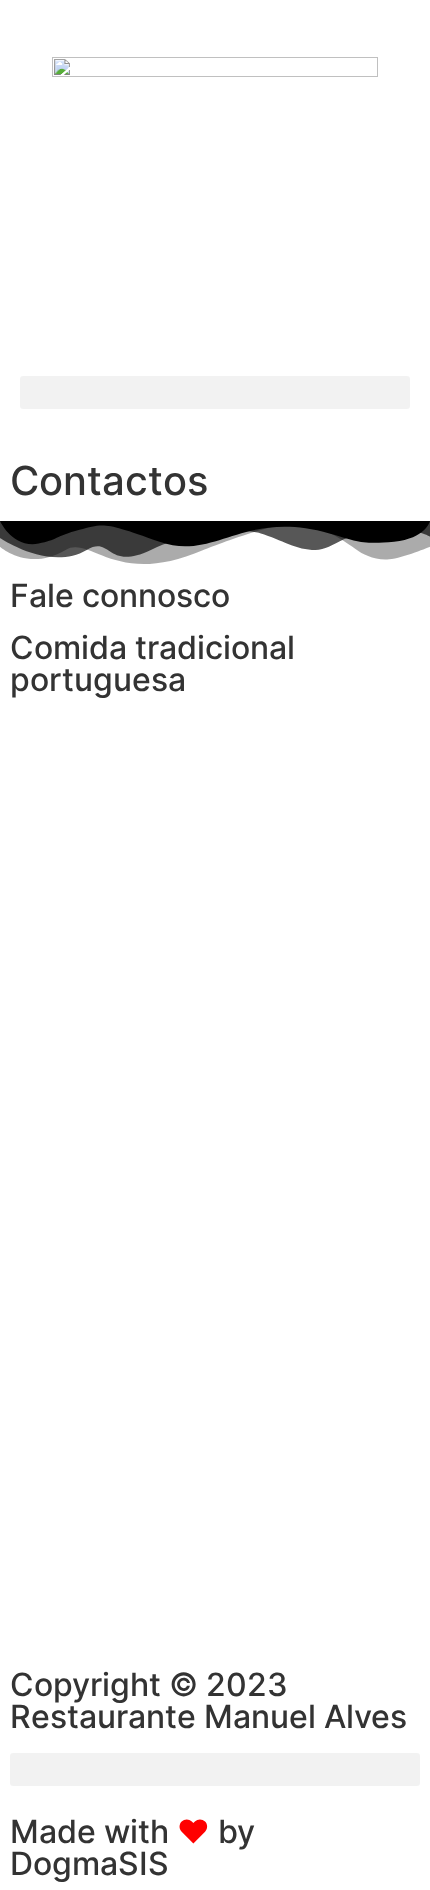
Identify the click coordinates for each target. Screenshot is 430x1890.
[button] (215, 392)
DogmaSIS (89, 1863)
